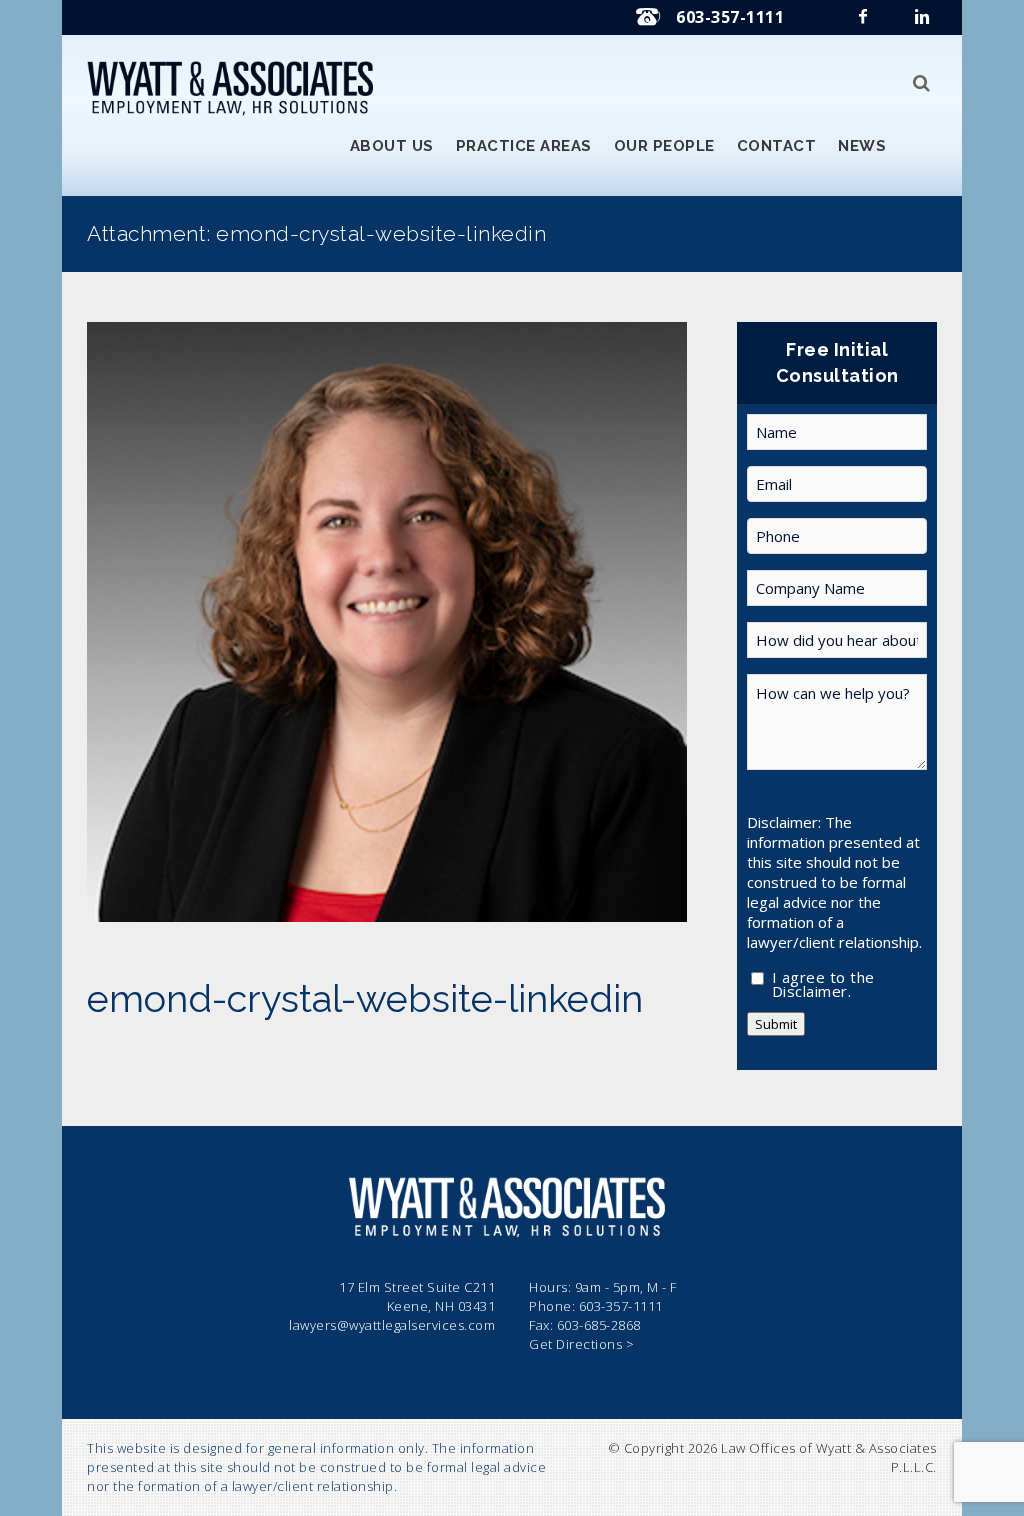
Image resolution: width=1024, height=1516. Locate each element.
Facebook (865, 22)
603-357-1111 (730, 17)
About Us (392, 146)
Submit (776, 1024)
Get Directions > (581, 1344)
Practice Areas (524, 146)
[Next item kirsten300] (537, 622)
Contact (777, 146)
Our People (664, 146)
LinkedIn (924, 22)
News (862, 146)
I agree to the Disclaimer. (823, 980)
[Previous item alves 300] (237, 622)
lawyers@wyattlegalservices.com (392, 1325)
